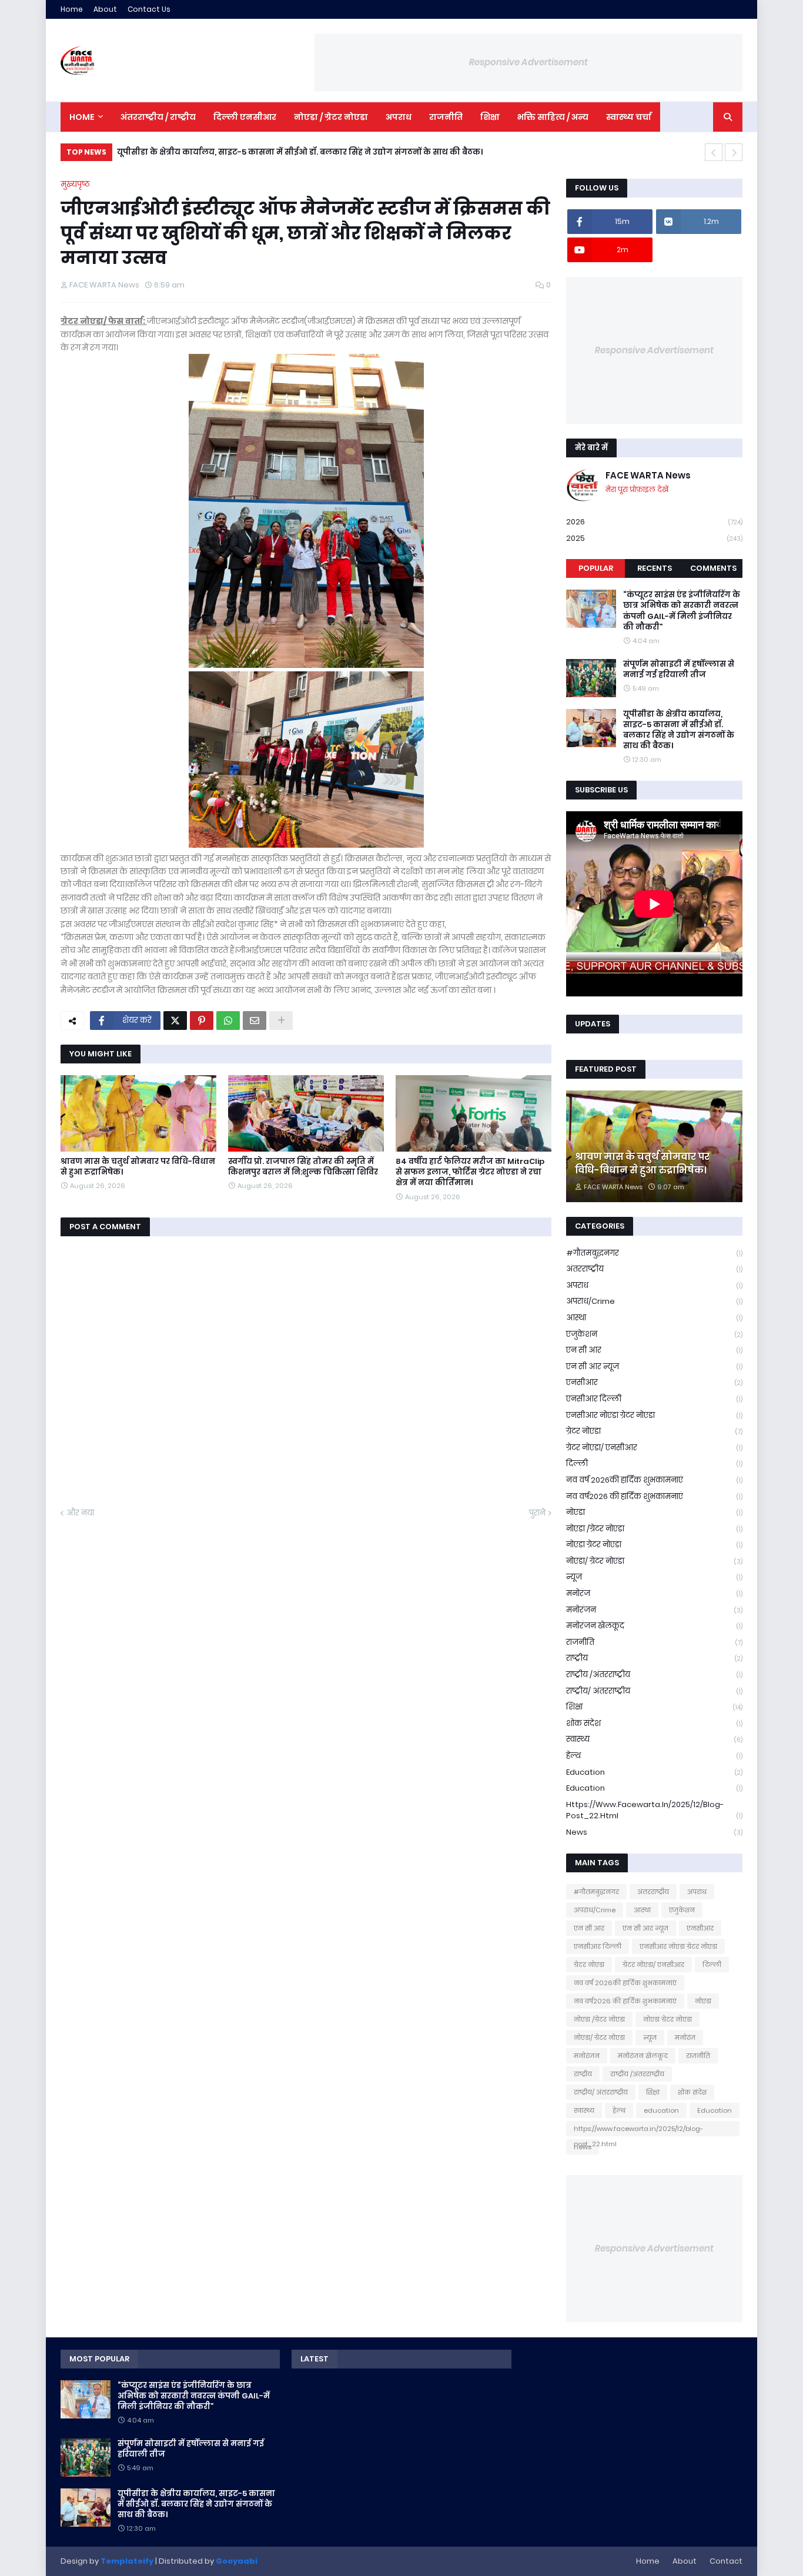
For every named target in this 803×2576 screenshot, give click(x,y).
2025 (654, 538)
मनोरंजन (654, 1610)
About (105, 9)
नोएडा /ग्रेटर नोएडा (654, 1529)
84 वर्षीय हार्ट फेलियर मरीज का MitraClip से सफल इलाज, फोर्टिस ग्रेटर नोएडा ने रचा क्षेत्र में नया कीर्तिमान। (470, 1172)
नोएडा (654, 1512)
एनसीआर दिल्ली (654, 1399)
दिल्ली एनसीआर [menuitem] (245, 117)
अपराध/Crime (654, 1301)
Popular (596, 568)
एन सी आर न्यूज (654, 1366)
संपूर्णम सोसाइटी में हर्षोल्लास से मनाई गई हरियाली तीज (679, 670)
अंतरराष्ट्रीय (654, 1269)
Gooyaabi (237, 2561)
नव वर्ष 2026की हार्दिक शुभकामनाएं (654, 1480)
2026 (654, 522)
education (654, 1772)
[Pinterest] (202, 1021)
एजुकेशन (654, 1334)
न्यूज (654, 1577)
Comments (713, 568)
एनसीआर (654, 1382)
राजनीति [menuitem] (446, 117)
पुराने (537, 1513)
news (654, 1832)
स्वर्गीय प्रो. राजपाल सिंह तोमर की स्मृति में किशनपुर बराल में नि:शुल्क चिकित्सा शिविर (303, 1167)
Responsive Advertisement (528, 62)
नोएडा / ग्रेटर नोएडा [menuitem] (331, 117)
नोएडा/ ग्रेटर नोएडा (654, 1561)
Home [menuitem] (82, 117)
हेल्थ (654, 1756)
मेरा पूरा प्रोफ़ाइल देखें (637, 489)
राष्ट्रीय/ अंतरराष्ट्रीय (654, 1691)
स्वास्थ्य (654, 1739)
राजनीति (654, 1642)
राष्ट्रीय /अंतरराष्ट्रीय (654, 1675)
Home (72, 9)
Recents (655, 568)
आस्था (654, 1318)
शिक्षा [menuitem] (490, 117)
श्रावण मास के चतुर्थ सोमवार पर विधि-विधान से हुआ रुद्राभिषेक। (138, 1167)
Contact (726, 2561)
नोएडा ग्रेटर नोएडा (654, 1545)
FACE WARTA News (648, 475)
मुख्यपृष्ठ (75, 184)
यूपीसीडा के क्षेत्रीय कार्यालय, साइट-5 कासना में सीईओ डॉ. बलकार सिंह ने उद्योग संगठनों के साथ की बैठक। (300, 152)
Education (654, 1788)
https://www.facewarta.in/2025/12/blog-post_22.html (654, 1810)
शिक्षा (654, 1707)
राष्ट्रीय (654, 1658)
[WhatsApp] (228, 1021)
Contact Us (149, 9)
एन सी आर (654, 1350)
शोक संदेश (654, 1723)
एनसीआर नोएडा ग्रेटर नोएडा (654, 1415)
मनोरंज (654, 1593)
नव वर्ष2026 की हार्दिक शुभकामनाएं (654, 1496)
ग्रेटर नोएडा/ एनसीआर (654, 1448)
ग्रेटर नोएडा (654, 1431)
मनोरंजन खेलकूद (654, 1626)
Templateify (127, 2561)
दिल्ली (654, 1463)
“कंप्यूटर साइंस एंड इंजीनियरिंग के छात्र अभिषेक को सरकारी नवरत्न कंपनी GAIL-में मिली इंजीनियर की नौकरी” (682, 611)
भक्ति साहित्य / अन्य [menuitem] (553, 117)
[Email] (255, 1021)
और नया (80, 1513)
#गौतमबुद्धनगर (654, 1253)
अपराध (654, 1285)
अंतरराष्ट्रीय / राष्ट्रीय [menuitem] (158, 117)
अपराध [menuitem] (399, 117)
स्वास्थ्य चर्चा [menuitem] (629, 117)
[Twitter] (175, 1021)
